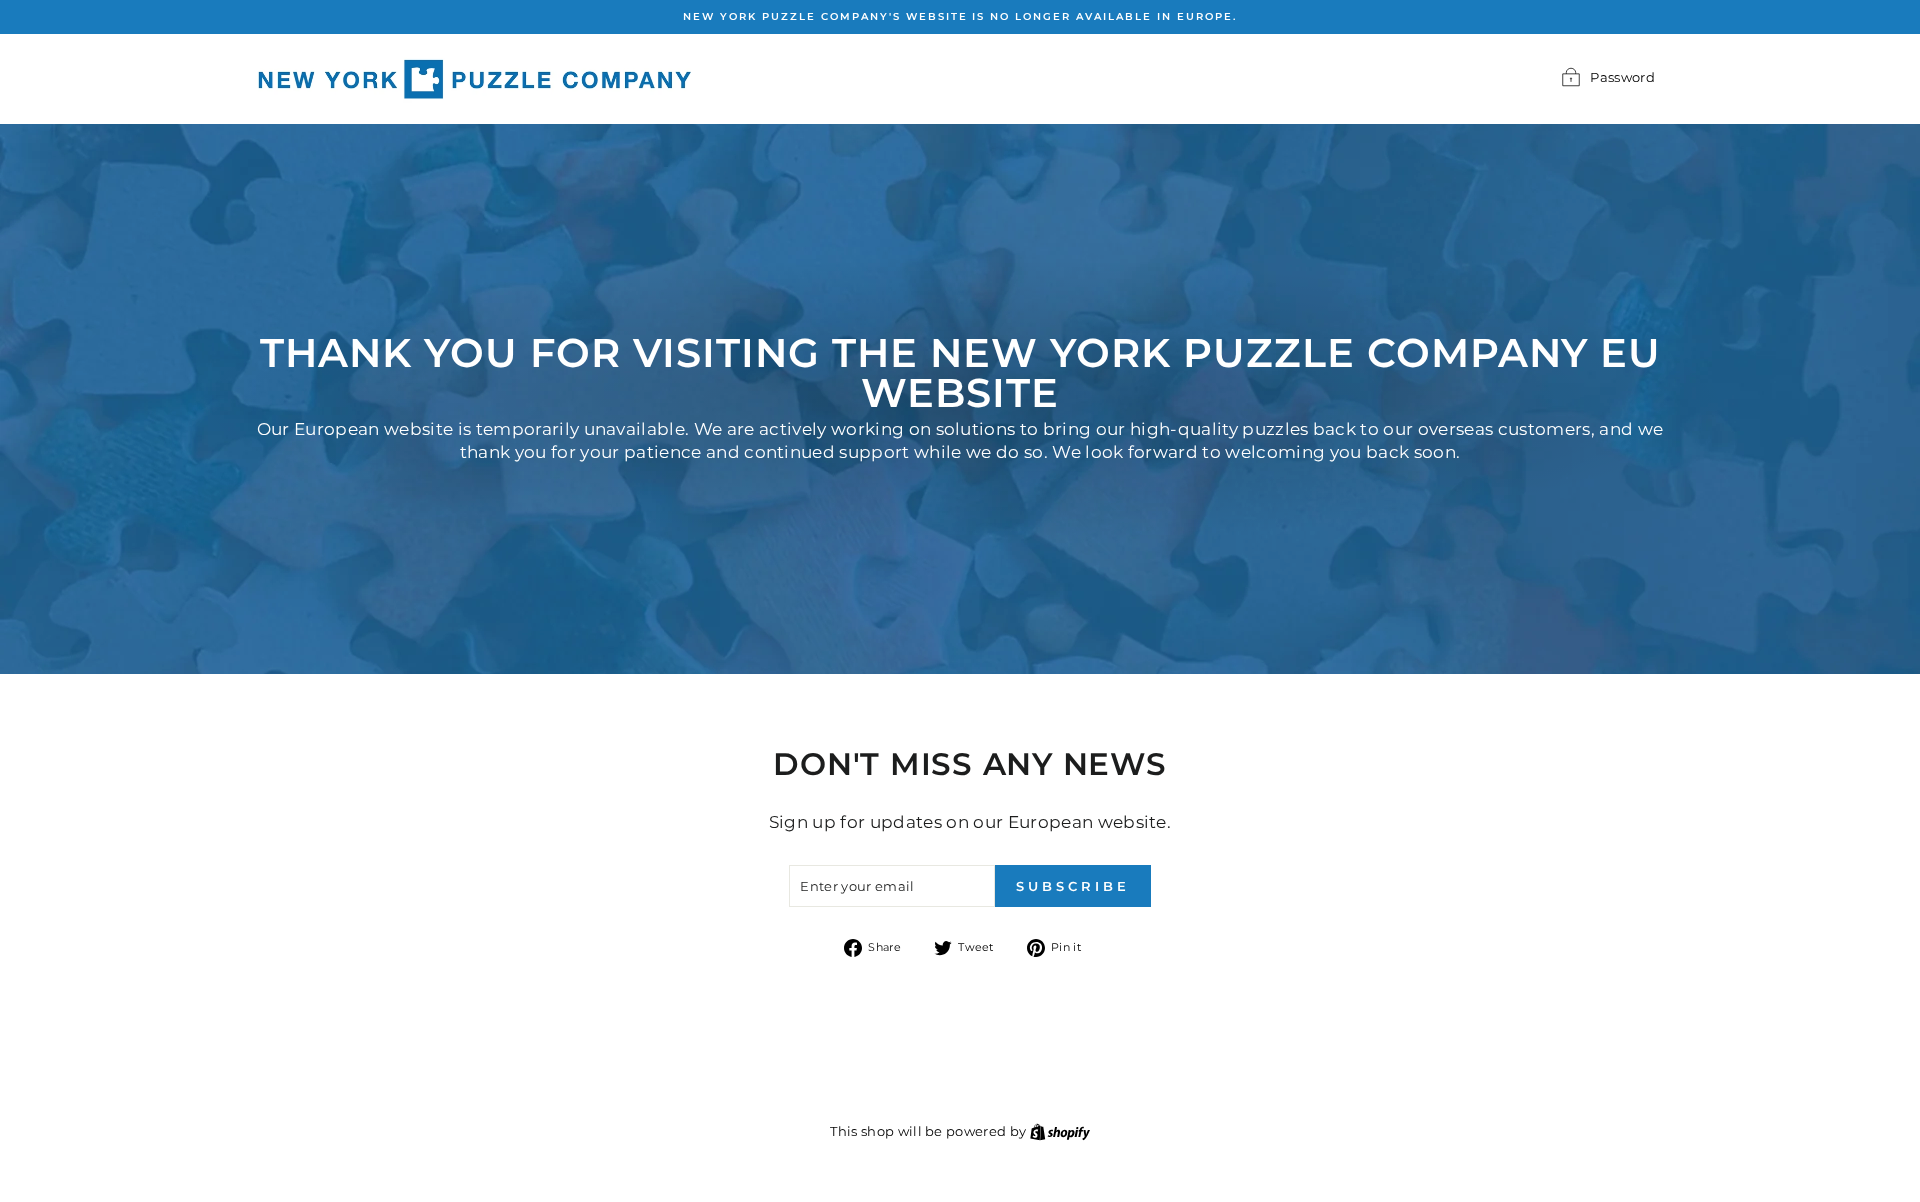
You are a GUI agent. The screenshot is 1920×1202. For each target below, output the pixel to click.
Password (1622, 77)
